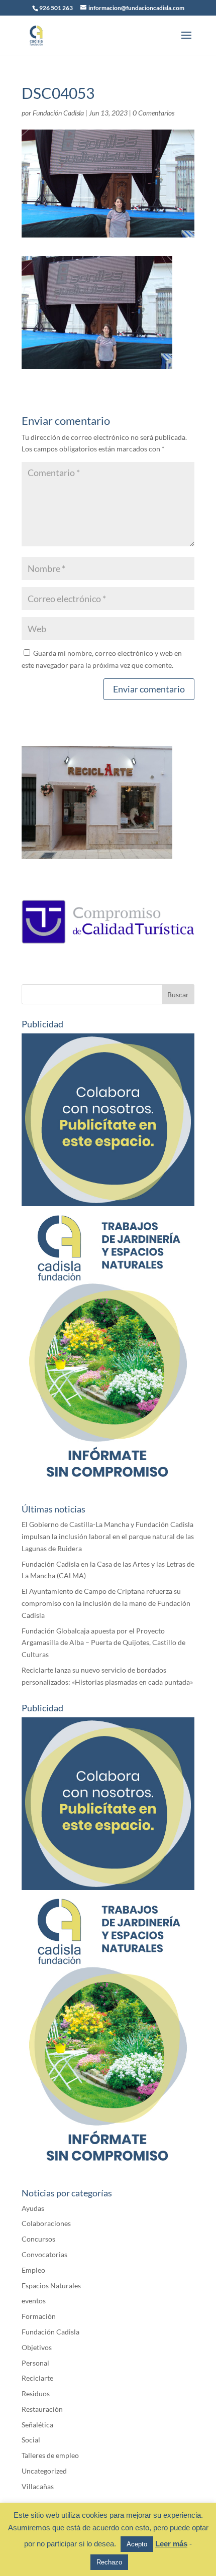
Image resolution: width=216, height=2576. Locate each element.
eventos (34, 2301)
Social (31, 2440)
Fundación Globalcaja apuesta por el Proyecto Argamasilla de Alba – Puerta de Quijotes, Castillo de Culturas (103, 1643)
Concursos (38, 2239)
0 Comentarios (153, 113)
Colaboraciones (46, 2223)
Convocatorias (44, 2254)
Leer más (171, 2544)
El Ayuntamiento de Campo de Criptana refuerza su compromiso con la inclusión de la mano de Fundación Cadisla (106, 1603)
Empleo (33, 2270)
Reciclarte (37, 2378)
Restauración (42, 2409)
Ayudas (33, 2208)
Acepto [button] (137, 2544)
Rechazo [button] (109, 2562)
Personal (35, 2363)
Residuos (36, 2393)
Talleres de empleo (50, 2455)
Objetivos (37, 2347)
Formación (39, 2316)
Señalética (37, 2425)
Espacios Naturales (51, 2286)
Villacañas (38, 2486)
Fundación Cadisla (58, 113)
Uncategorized (44, 2471)
